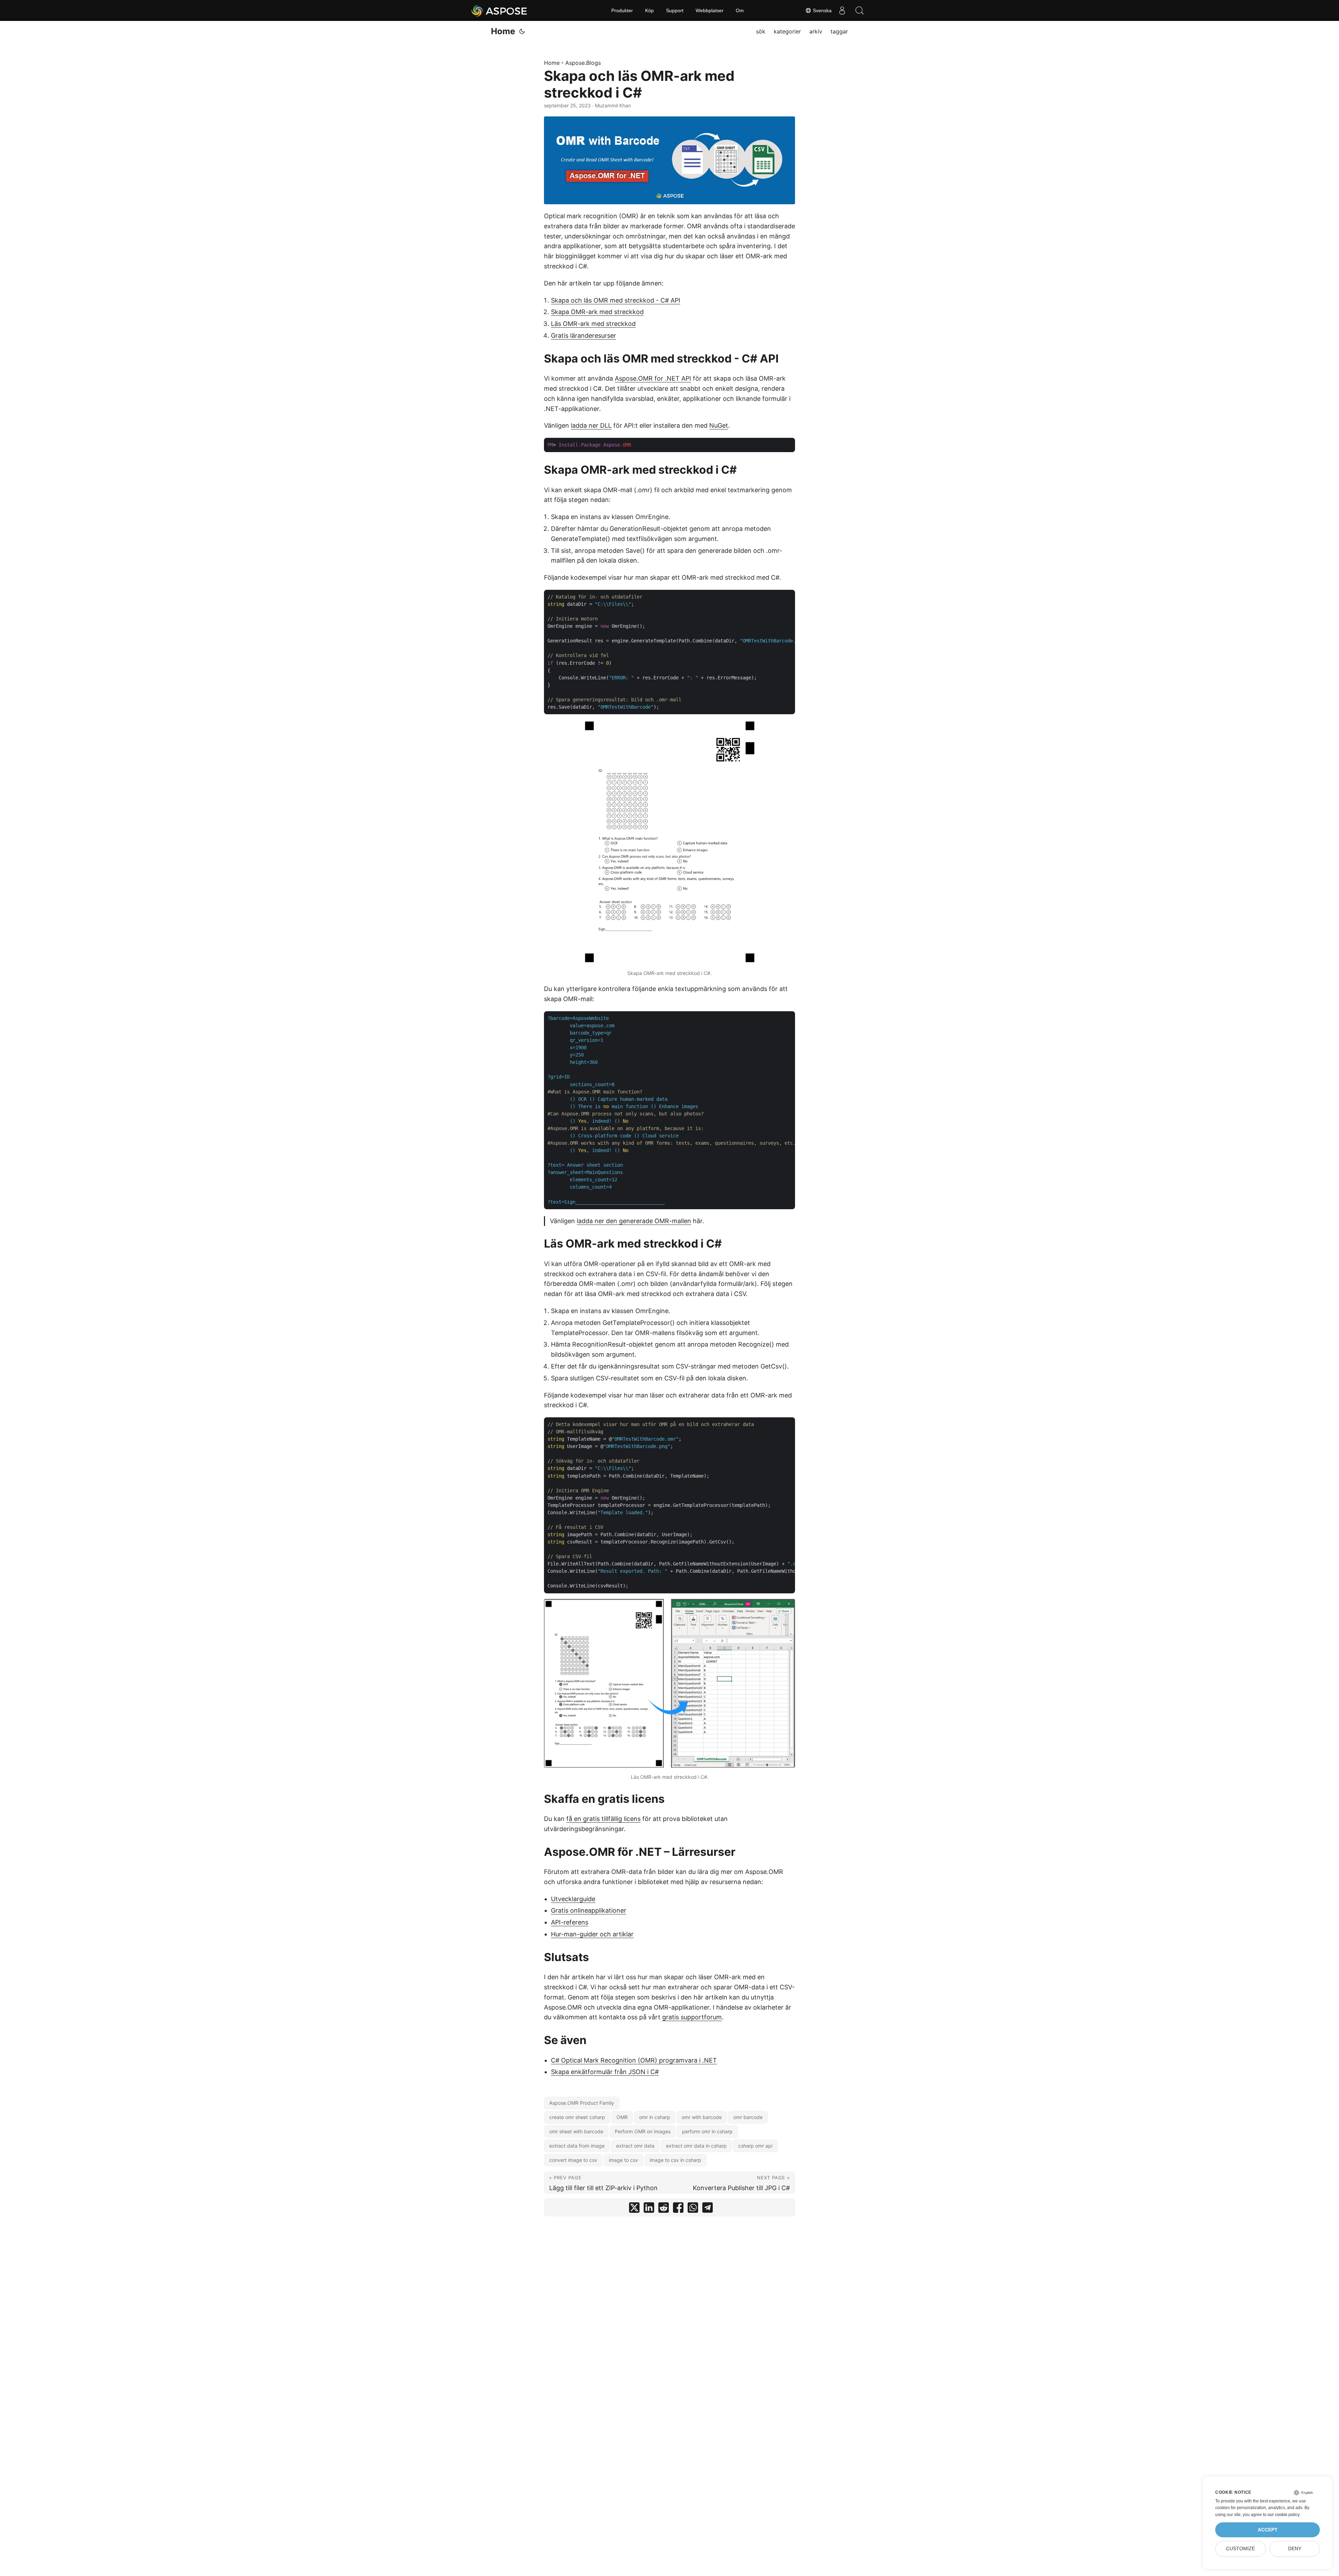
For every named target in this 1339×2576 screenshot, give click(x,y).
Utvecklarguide (573, 1899)
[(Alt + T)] (522, 31)
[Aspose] (500, 10)
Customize (1240, 2549)
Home (503, 31)
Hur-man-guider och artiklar (592, 1934)
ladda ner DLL (591, 425)
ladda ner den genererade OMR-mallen (634, 1221)
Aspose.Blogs (583, 63)
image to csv (623, 2160)
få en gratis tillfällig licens (603, 1819)
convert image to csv (573, 2160)
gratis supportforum (692, 2017)
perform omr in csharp (707, 2131)
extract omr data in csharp (696, 2146)
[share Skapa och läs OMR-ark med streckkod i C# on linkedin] (649, 2209)
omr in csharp (655, 2117)
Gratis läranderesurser (584, 336)
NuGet (719, 425)
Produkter (622, 10)
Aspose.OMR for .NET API (653, 378)
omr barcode (748, 2117)
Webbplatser (710, 10)
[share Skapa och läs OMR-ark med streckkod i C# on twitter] (634, 2209)
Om (740, 10)
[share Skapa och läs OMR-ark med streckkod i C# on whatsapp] (693, 2209)
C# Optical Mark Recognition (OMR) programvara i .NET (634, 2060)
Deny (1295, 2549)
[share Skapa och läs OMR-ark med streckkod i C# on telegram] (708, 2209)
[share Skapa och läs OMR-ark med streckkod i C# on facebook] (678, 2209)
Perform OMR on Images (643, 2131)
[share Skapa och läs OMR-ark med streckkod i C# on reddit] (664, 2209)
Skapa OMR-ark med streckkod (597, 312)
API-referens (570, 1922)
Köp (649, 10)
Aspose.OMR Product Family (582, 2103)
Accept (1268, 2530)
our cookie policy (1283, 2515)
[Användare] (842, 10)
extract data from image (577, 2146)
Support (675, 10)
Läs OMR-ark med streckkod (593, 324)
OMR (622, 2117)
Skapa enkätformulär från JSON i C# (605, 2072)
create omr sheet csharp (577, 2117)
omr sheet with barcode (576, 2131)
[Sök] (860, 10)
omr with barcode (702, 2117)
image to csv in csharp (675, 2160)
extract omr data (635, 2146)
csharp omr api (755, 2146)
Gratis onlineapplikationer (589, 1910)
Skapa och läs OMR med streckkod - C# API (616, 300)
